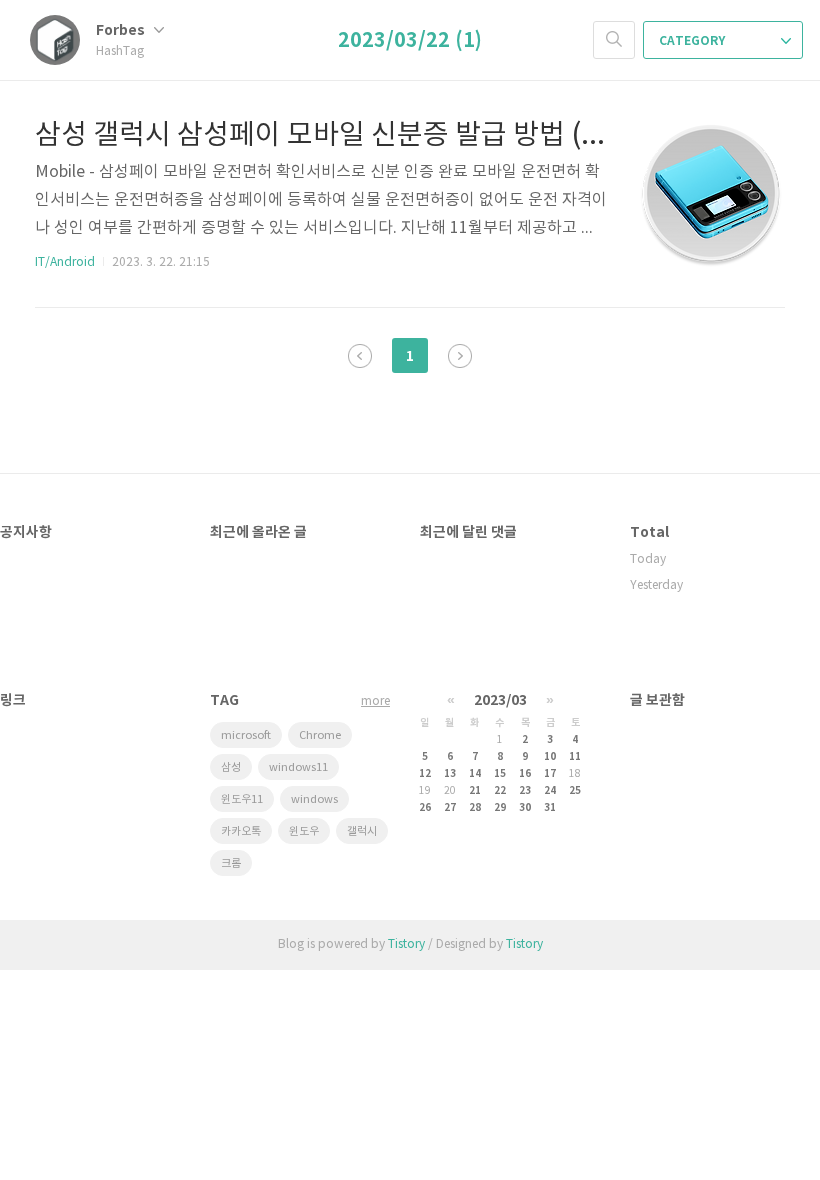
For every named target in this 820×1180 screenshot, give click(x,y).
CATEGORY (693, 41)
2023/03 (500, 700)
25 (575, 791)
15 (500, 774)
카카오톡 (241, 831)
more (375, 701)
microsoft (246, 735)
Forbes (122, 30)
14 (475, 774)
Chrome (320, 735)
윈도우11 (242, 799)
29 (500, 808)
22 (500, 791)
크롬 (231, 863)
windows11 (298, 767)
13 (450, 774)
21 (475, 791)
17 (550, 774)
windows (314, 799)
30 (525, 808)
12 (425, 774)
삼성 (231, 767)
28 (475, 808)
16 (525, 774)
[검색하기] (614, 40)
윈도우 (304, 831)
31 (550, 808)
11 (575, 757)
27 (450, 808)
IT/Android (65, 262)
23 (525, 791)
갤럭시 (362, 831)
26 (425, 808)
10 (550, 757)
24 (550, 791)
